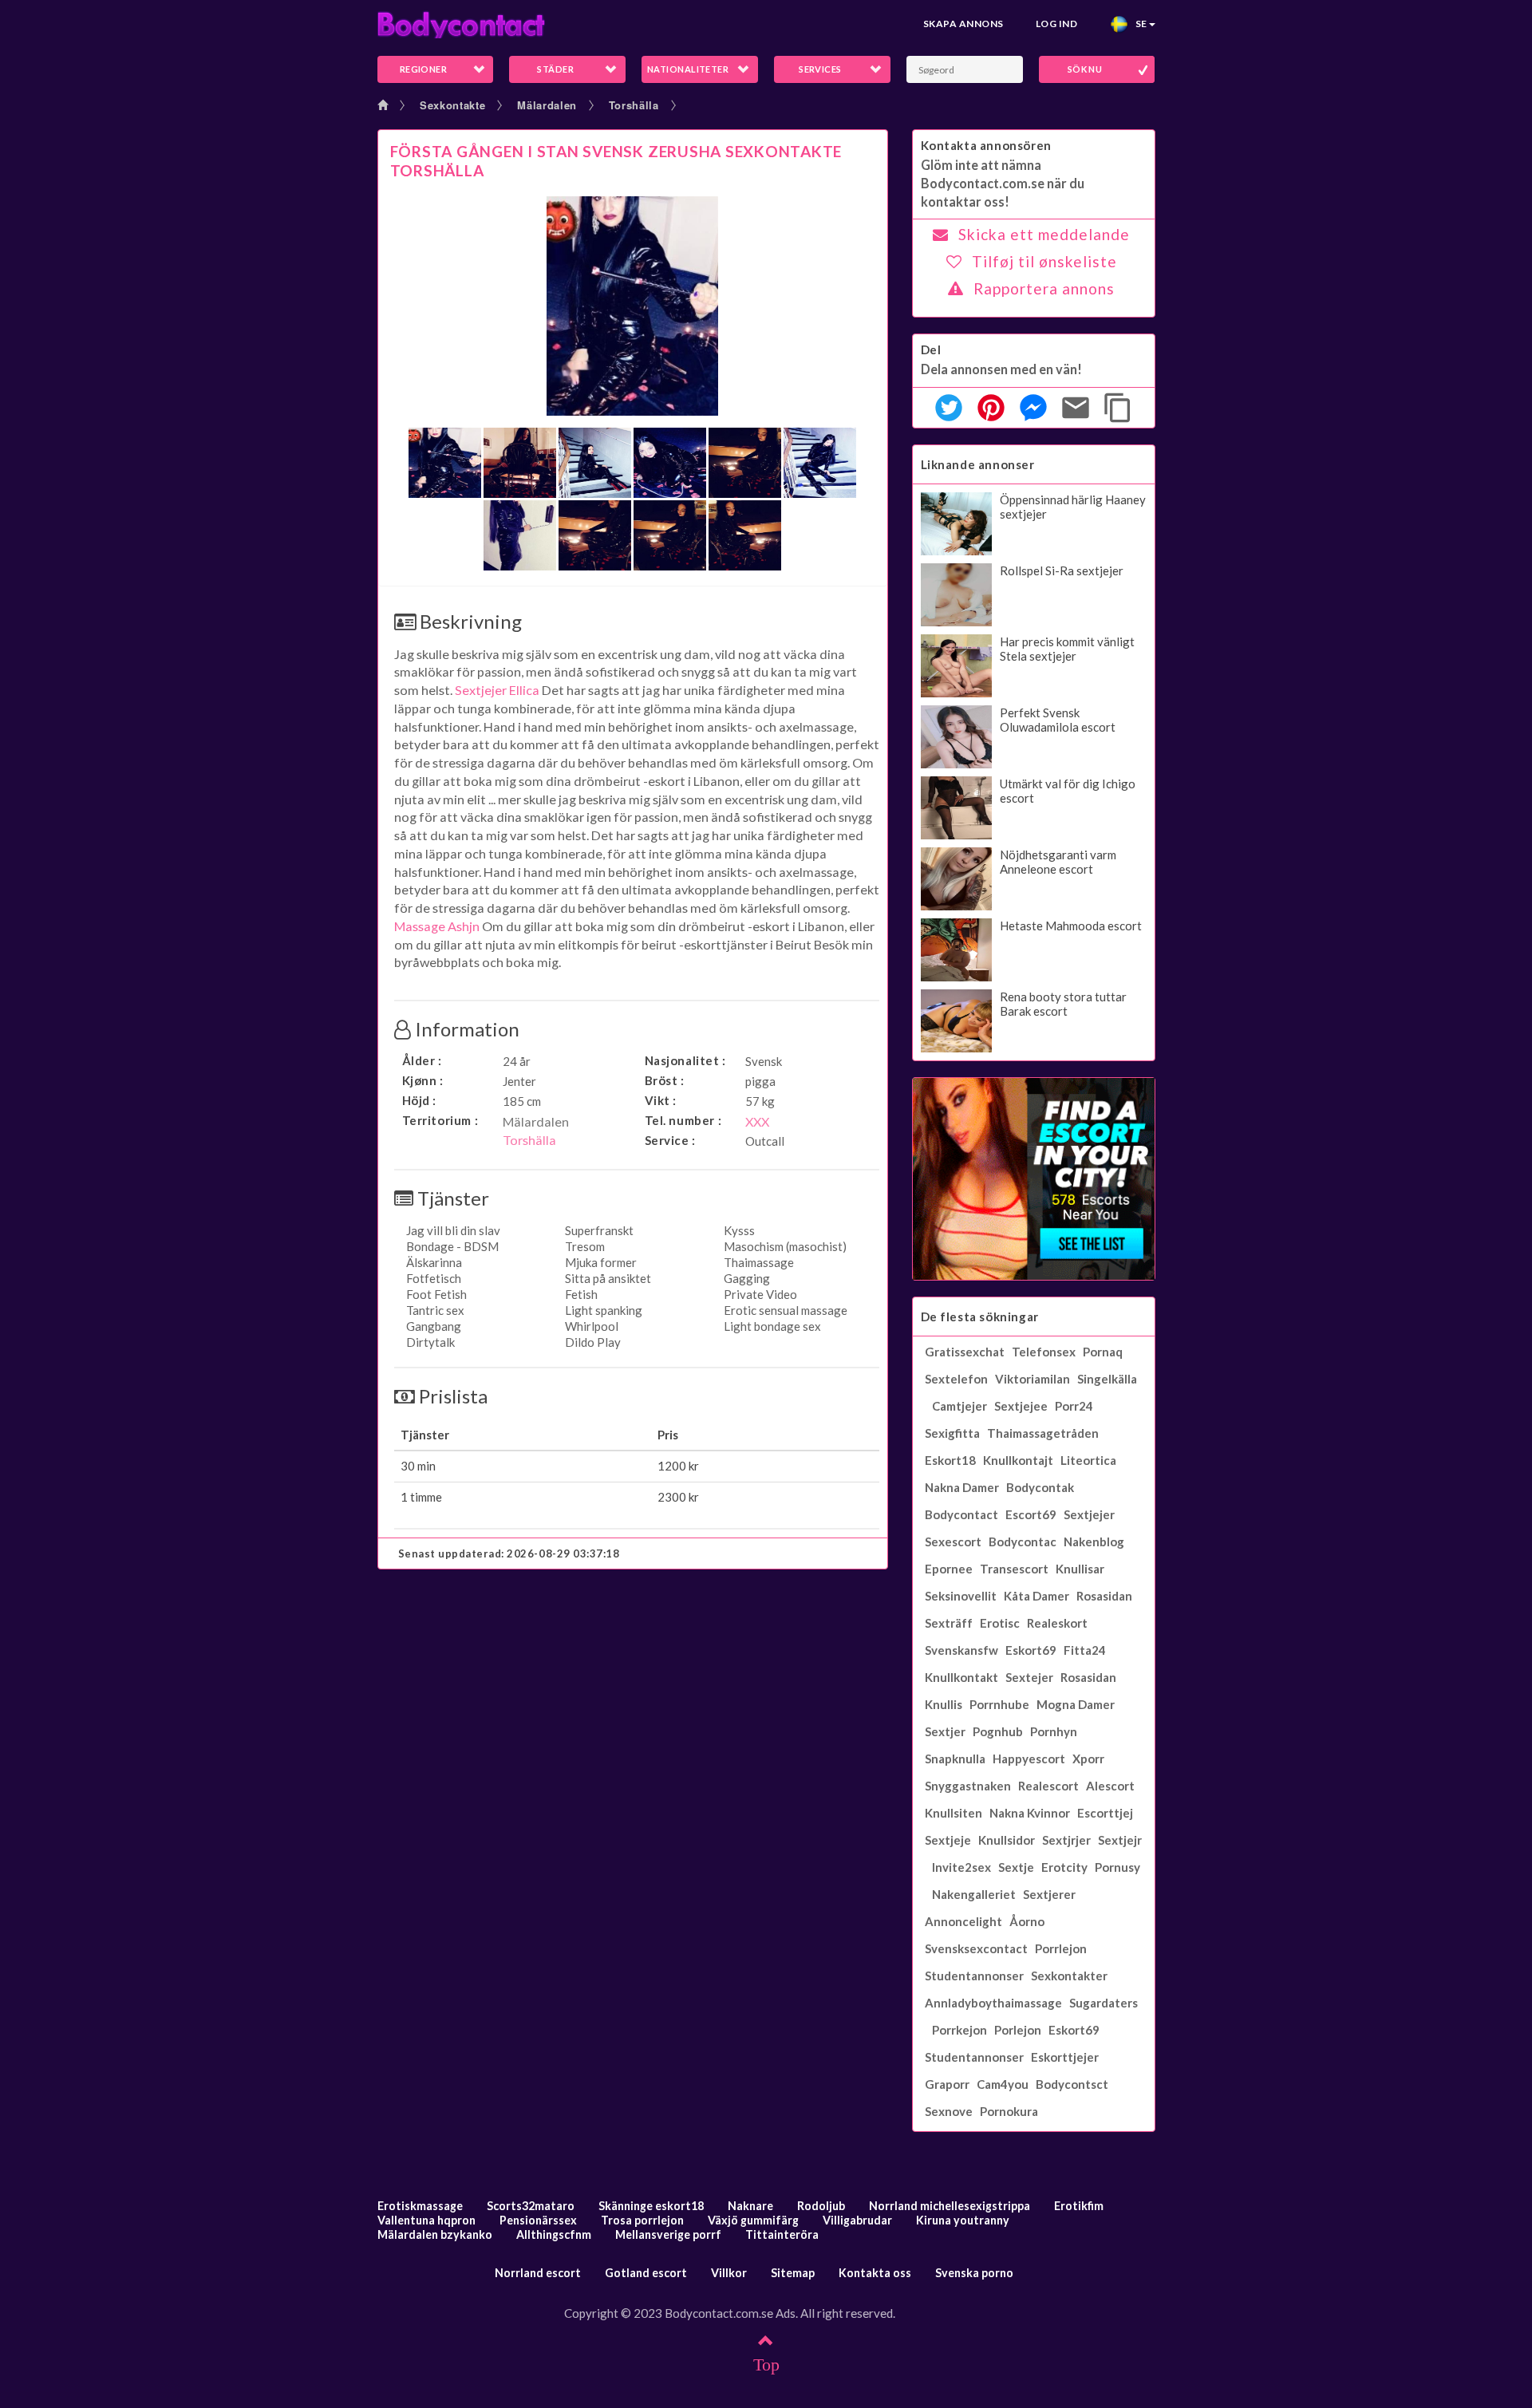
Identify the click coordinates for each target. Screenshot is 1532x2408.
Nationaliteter (688, 69)
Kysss (739, 1230)
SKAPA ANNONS (963, 24)
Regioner (424, 69)
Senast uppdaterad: (509, 1553)
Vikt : (661, 1100)
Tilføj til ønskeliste (1044, 261)
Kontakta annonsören (986, 145)
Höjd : (420, 1100)
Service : (670, 1140)
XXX (757, 1121)
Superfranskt (599, 1230)
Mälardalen (547, 105)
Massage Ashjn (437, 926)
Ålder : (422, 1060)
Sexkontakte (452, 105)
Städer (555, 69)
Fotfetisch (434, 1278)
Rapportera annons (1044, 288)
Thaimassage (759, 1262)
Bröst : (665, 1080)
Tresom (585, 1246)
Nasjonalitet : (685, 1060)
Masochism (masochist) (785, 1246)
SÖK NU (1085, 69)
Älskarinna (434, 1262)
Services (820, 69)
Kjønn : (423, 1080)
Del (931, 349)
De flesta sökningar (980, 1317)
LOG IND (1056, 24)
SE (1138, 24)
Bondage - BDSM (452, 1246)
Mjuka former (601, 1262)
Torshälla (634, 105)
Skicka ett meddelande (1044, 234)
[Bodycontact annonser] (461, 24)
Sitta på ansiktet (608, 1278)
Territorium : (440, 1120)
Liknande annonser (978, 464)
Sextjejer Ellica (497, 690)
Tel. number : (683, 1120)
